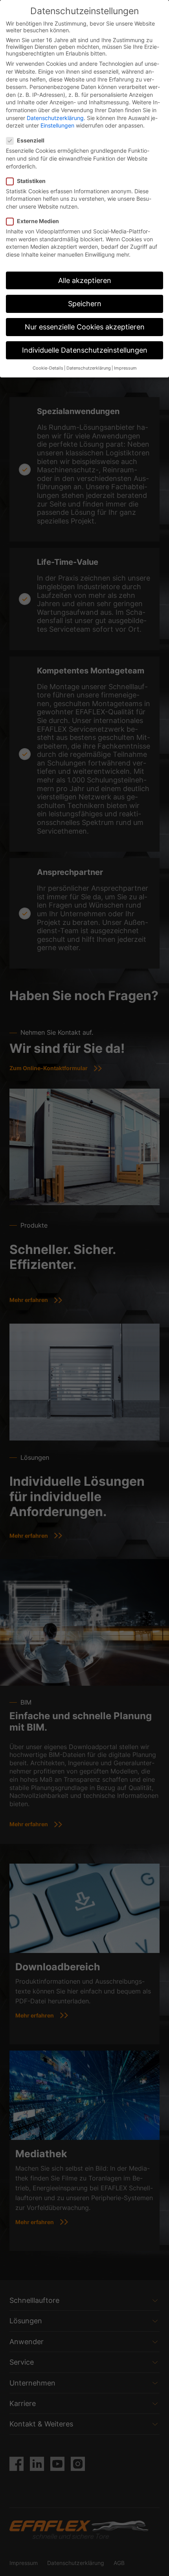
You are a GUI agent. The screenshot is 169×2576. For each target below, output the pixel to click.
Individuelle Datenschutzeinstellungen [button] (85, 350)
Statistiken (31, 181)
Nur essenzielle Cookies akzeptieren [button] (85, 327)
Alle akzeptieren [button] (85, 280)
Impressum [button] (125, 368)
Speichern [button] (85, 304)
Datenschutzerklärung (55, 118)
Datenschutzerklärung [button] (89, 368)
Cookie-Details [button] (48, 368)
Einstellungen (57, 125)
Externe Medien (38, 221)
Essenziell (31, 140)
